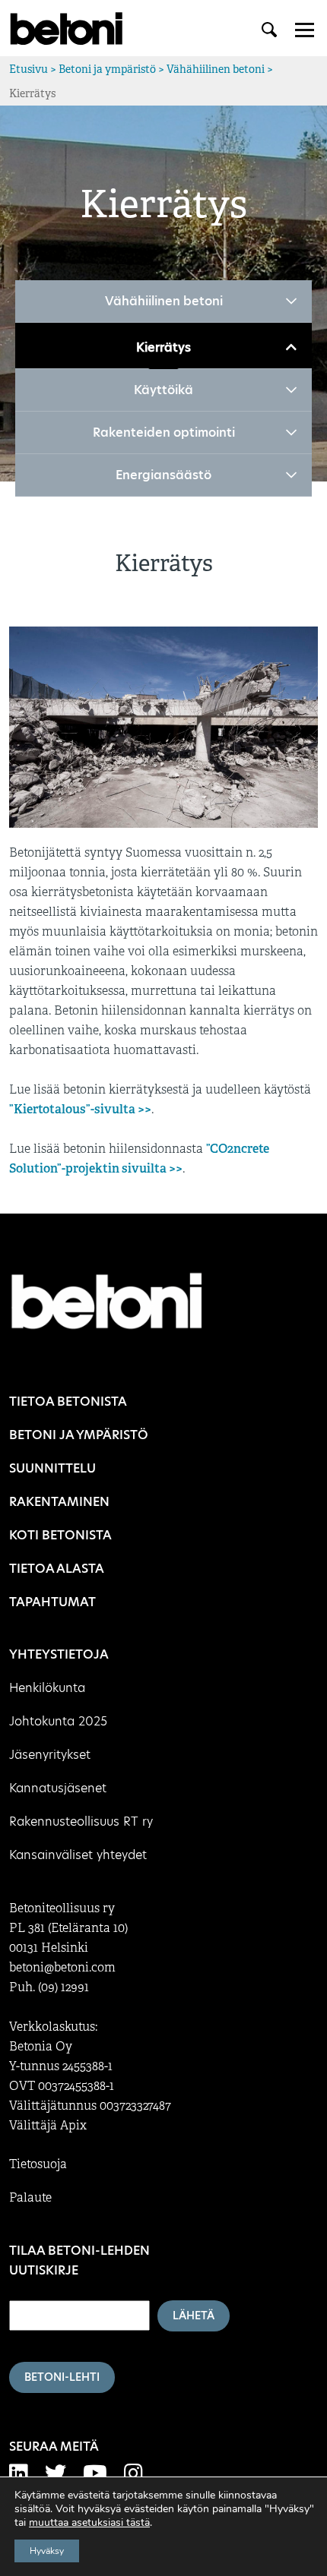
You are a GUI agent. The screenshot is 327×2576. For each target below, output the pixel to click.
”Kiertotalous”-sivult (69, 1109)
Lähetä (194, 2316)
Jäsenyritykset (50, 1755)
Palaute (30, 2198)
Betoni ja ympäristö (107, 69)
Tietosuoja (38, 2164)
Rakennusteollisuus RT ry (81, 1822)
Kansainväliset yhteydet (78, 1855)
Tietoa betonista (68, 1402)
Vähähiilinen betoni (216, 69)
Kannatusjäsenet (58, 1788)
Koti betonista (60, 1535)
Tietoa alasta (57, 1569)
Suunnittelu (52, 1468)
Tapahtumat (52, 1602)
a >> (140, 1109)
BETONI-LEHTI (62, 2377)
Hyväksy (47, 2551)
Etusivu (29, 69)
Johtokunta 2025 (58, 1721)
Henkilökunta (47, 1688)
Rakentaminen (59, 1502)
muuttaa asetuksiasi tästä (89, 2523)
